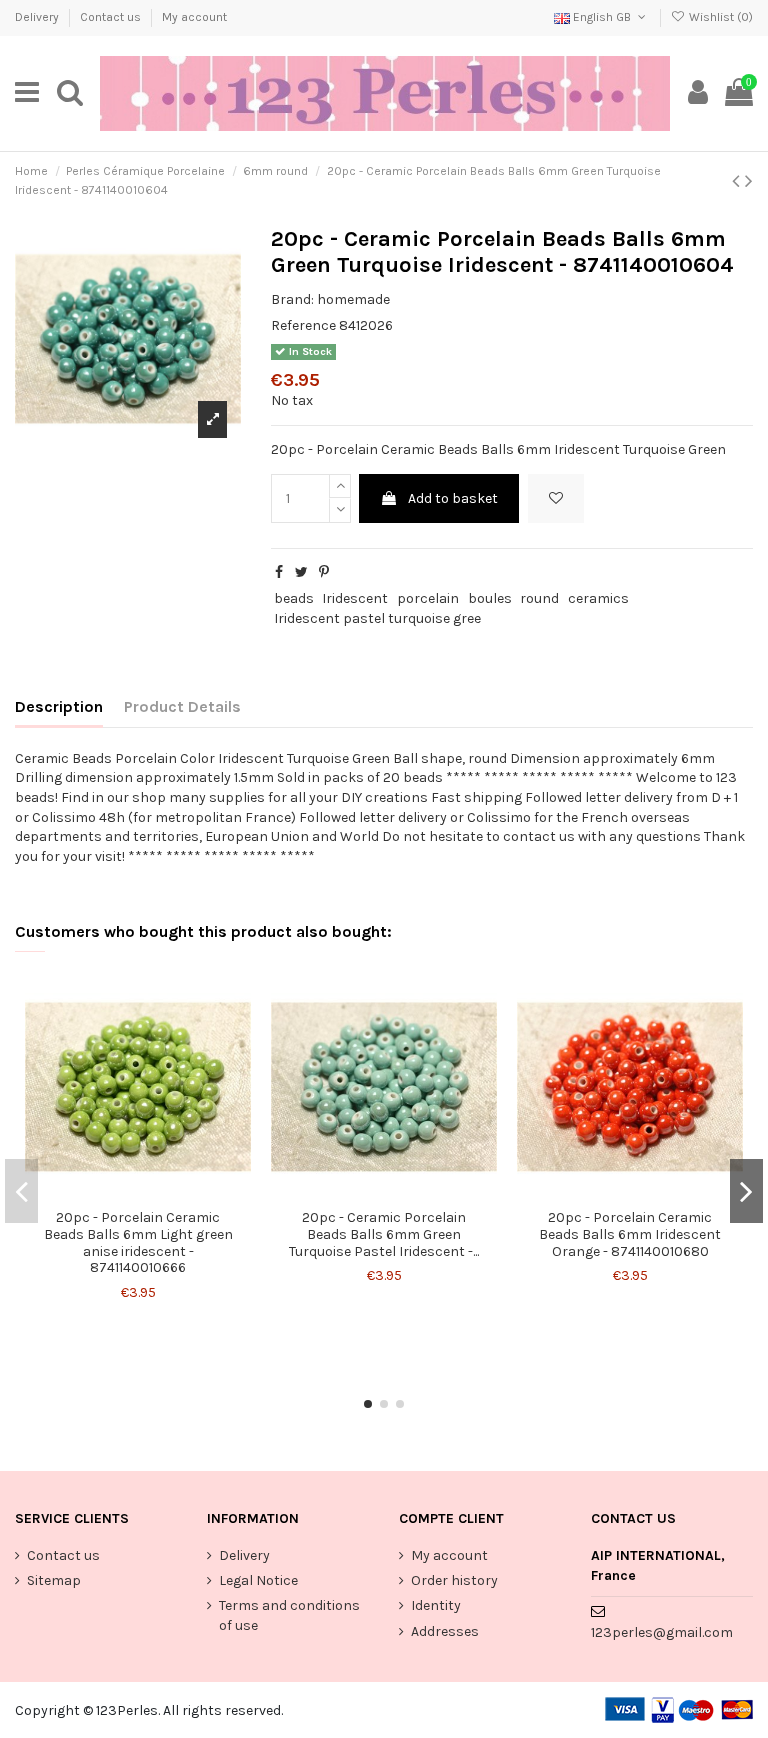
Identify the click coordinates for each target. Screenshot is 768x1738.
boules (490, 598)
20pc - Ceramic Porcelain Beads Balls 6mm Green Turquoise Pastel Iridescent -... (384, 1234)
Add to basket (453, 498)
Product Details (182, 706)
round (539, 598)
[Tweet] (301, 572)
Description (59, 706)
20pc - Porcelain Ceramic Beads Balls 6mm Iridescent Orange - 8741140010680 (630, 1234)
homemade (353, 299)
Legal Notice (258, 1580)
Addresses (445, 1631)
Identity (436, 1605)
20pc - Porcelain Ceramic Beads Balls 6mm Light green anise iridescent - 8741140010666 (138, 1242)
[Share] (279, 572)
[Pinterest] (324, 572)
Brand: (292, 299)
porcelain (428, 598)
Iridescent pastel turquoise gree (377, 618)
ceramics (598, 598)
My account (194, 17)
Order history (454, 1580)
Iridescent (355, 598)
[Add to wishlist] (556, 498)
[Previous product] (738, 181)
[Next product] (749, 181)
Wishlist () (719, 17)
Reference (303, 325)
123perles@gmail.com (662, 1632)
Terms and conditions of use (289, 1615)
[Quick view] (152, 1193)
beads (294, 598)
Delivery (38, 17)
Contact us (112, 17)
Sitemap (54, 1580)
